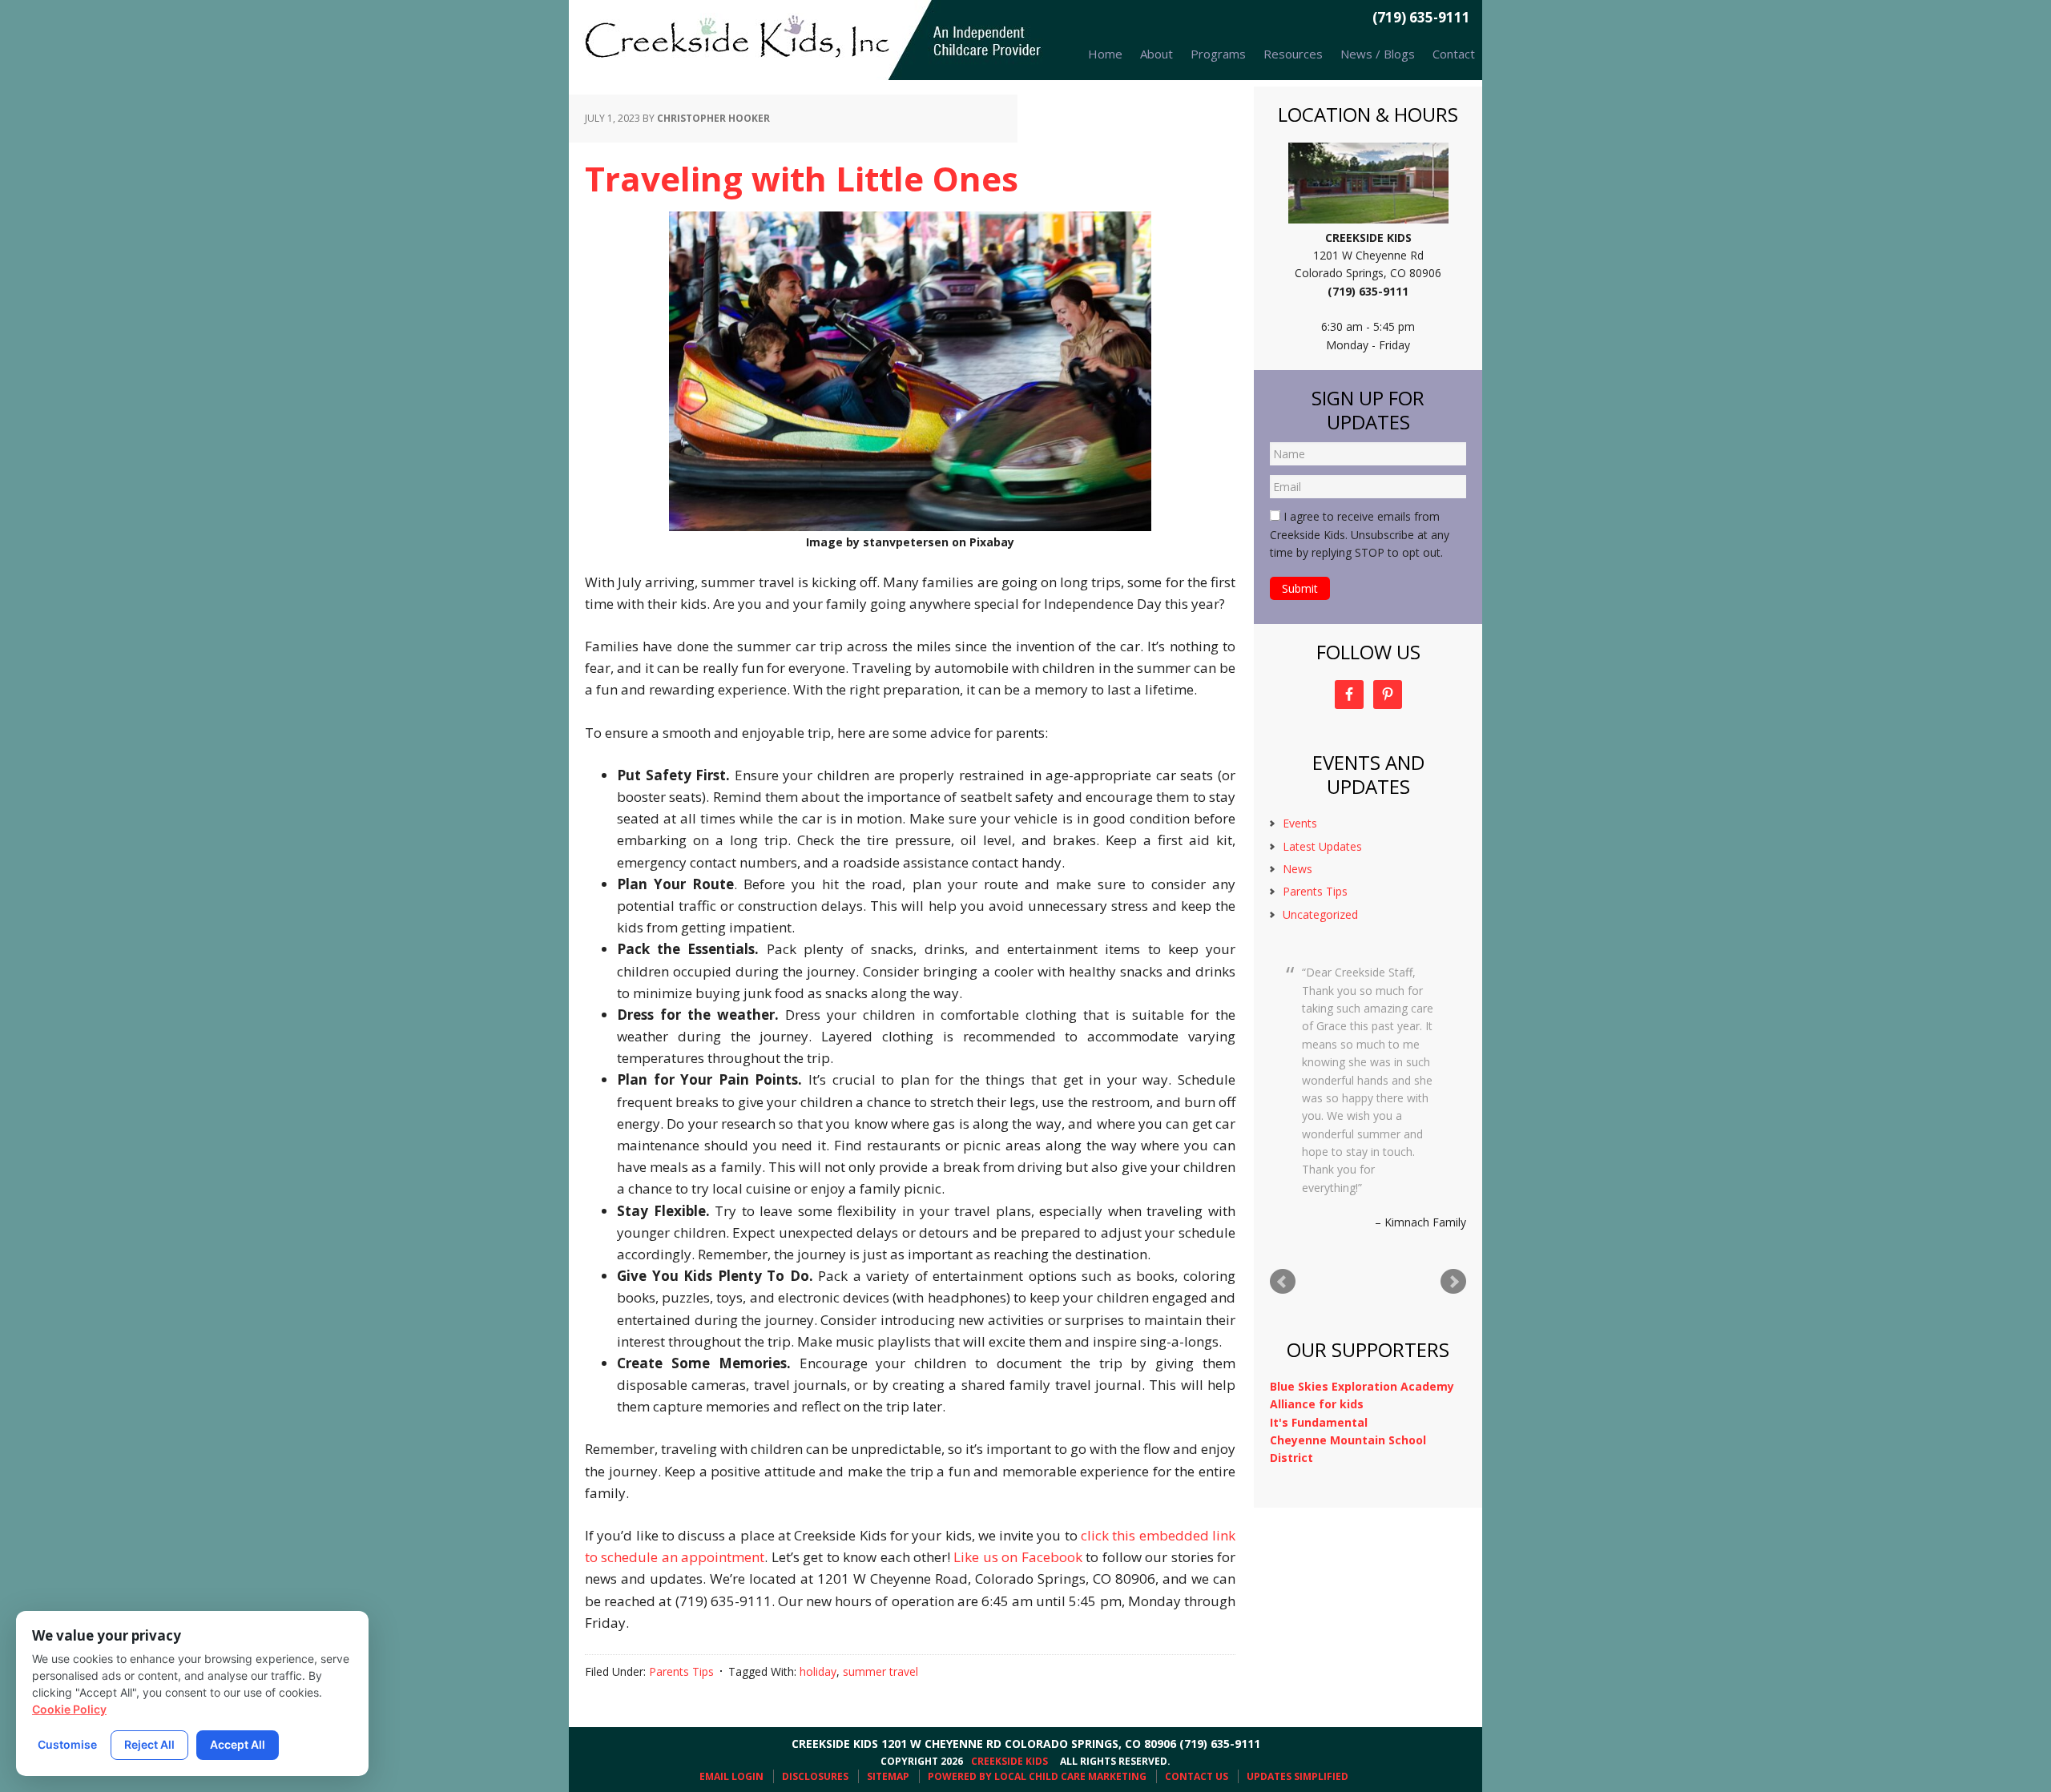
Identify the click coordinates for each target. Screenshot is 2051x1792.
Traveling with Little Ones (802, 178)
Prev (1283, 1282)
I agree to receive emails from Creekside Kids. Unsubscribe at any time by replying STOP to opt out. (1360, 534)
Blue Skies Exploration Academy (1362, 1386)
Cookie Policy (69, 1709)
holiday (818, 1671)
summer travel (880, 1671)
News (1297, 869)
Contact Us (1197, 1776)
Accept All (238, 1744)
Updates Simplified (1297, 1776)
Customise (67, 1744)
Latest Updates (1322, 846)
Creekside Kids (809, 40)
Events (1300, 823)
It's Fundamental (1319, 1422)
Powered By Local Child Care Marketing (1037, 1776)
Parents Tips (681, 1671)
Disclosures (815, 1776)
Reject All (149, 1744)
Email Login (731, 1776)
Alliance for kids (1317, 1404)
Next (1453, 1282)
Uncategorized (1320, 914)
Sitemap (888, 1776)
